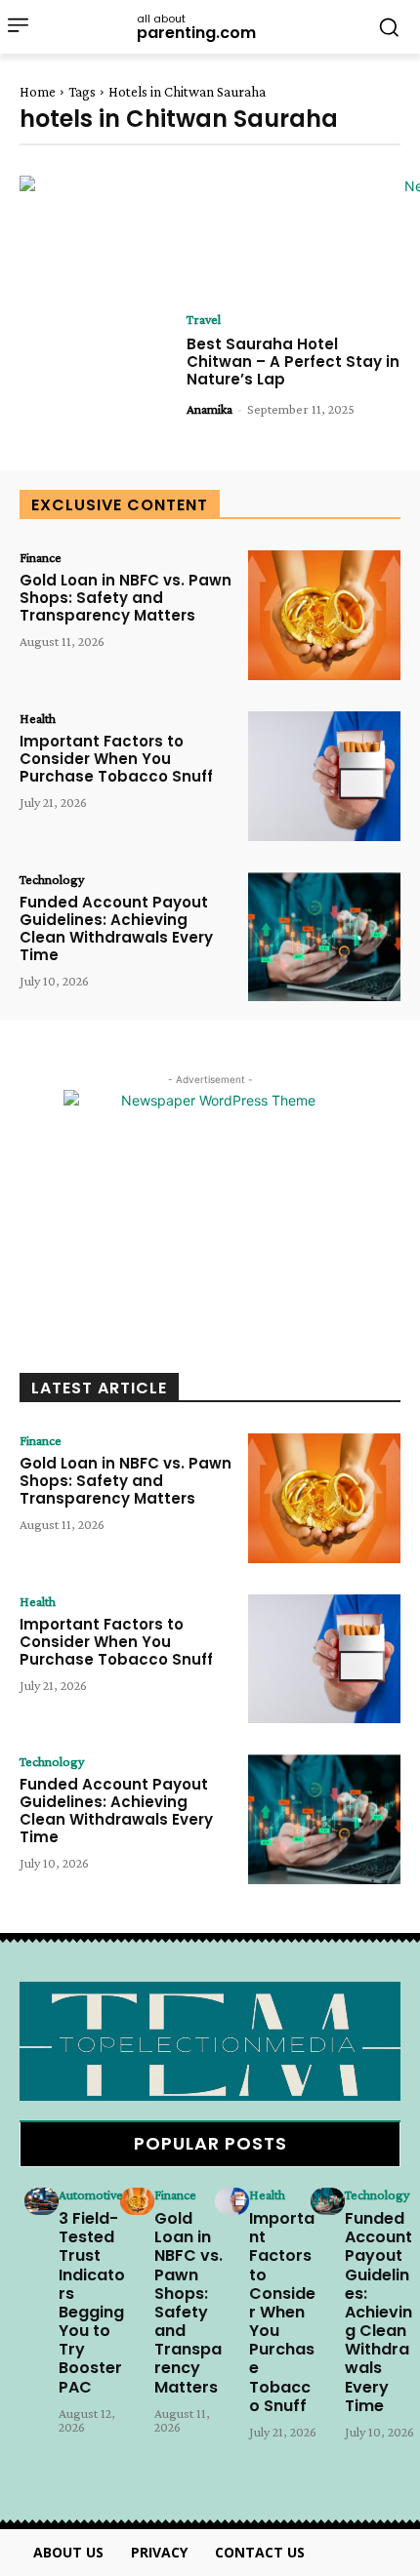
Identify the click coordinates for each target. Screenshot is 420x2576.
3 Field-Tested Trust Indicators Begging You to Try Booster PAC (92, 2303)
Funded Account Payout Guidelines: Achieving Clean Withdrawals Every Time (116, 928)
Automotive (91, 2194)
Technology (52, 879)
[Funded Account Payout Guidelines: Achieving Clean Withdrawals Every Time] (324, 937)
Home (38, 92)
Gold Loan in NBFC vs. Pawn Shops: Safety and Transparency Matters (126, 598)
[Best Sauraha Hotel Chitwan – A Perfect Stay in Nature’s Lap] (96, 377)
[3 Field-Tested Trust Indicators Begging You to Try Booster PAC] (42, 2201)
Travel (204, 319)
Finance (41, 557)
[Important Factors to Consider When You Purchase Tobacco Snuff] (324, 776)
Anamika (210, 409)
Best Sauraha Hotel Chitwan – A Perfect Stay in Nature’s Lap (293, 362)
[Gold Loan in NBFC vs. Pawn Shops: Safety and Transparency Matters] (324, 615)
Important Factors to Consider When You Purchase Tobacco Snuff (116, 759)
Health (38, 718)
